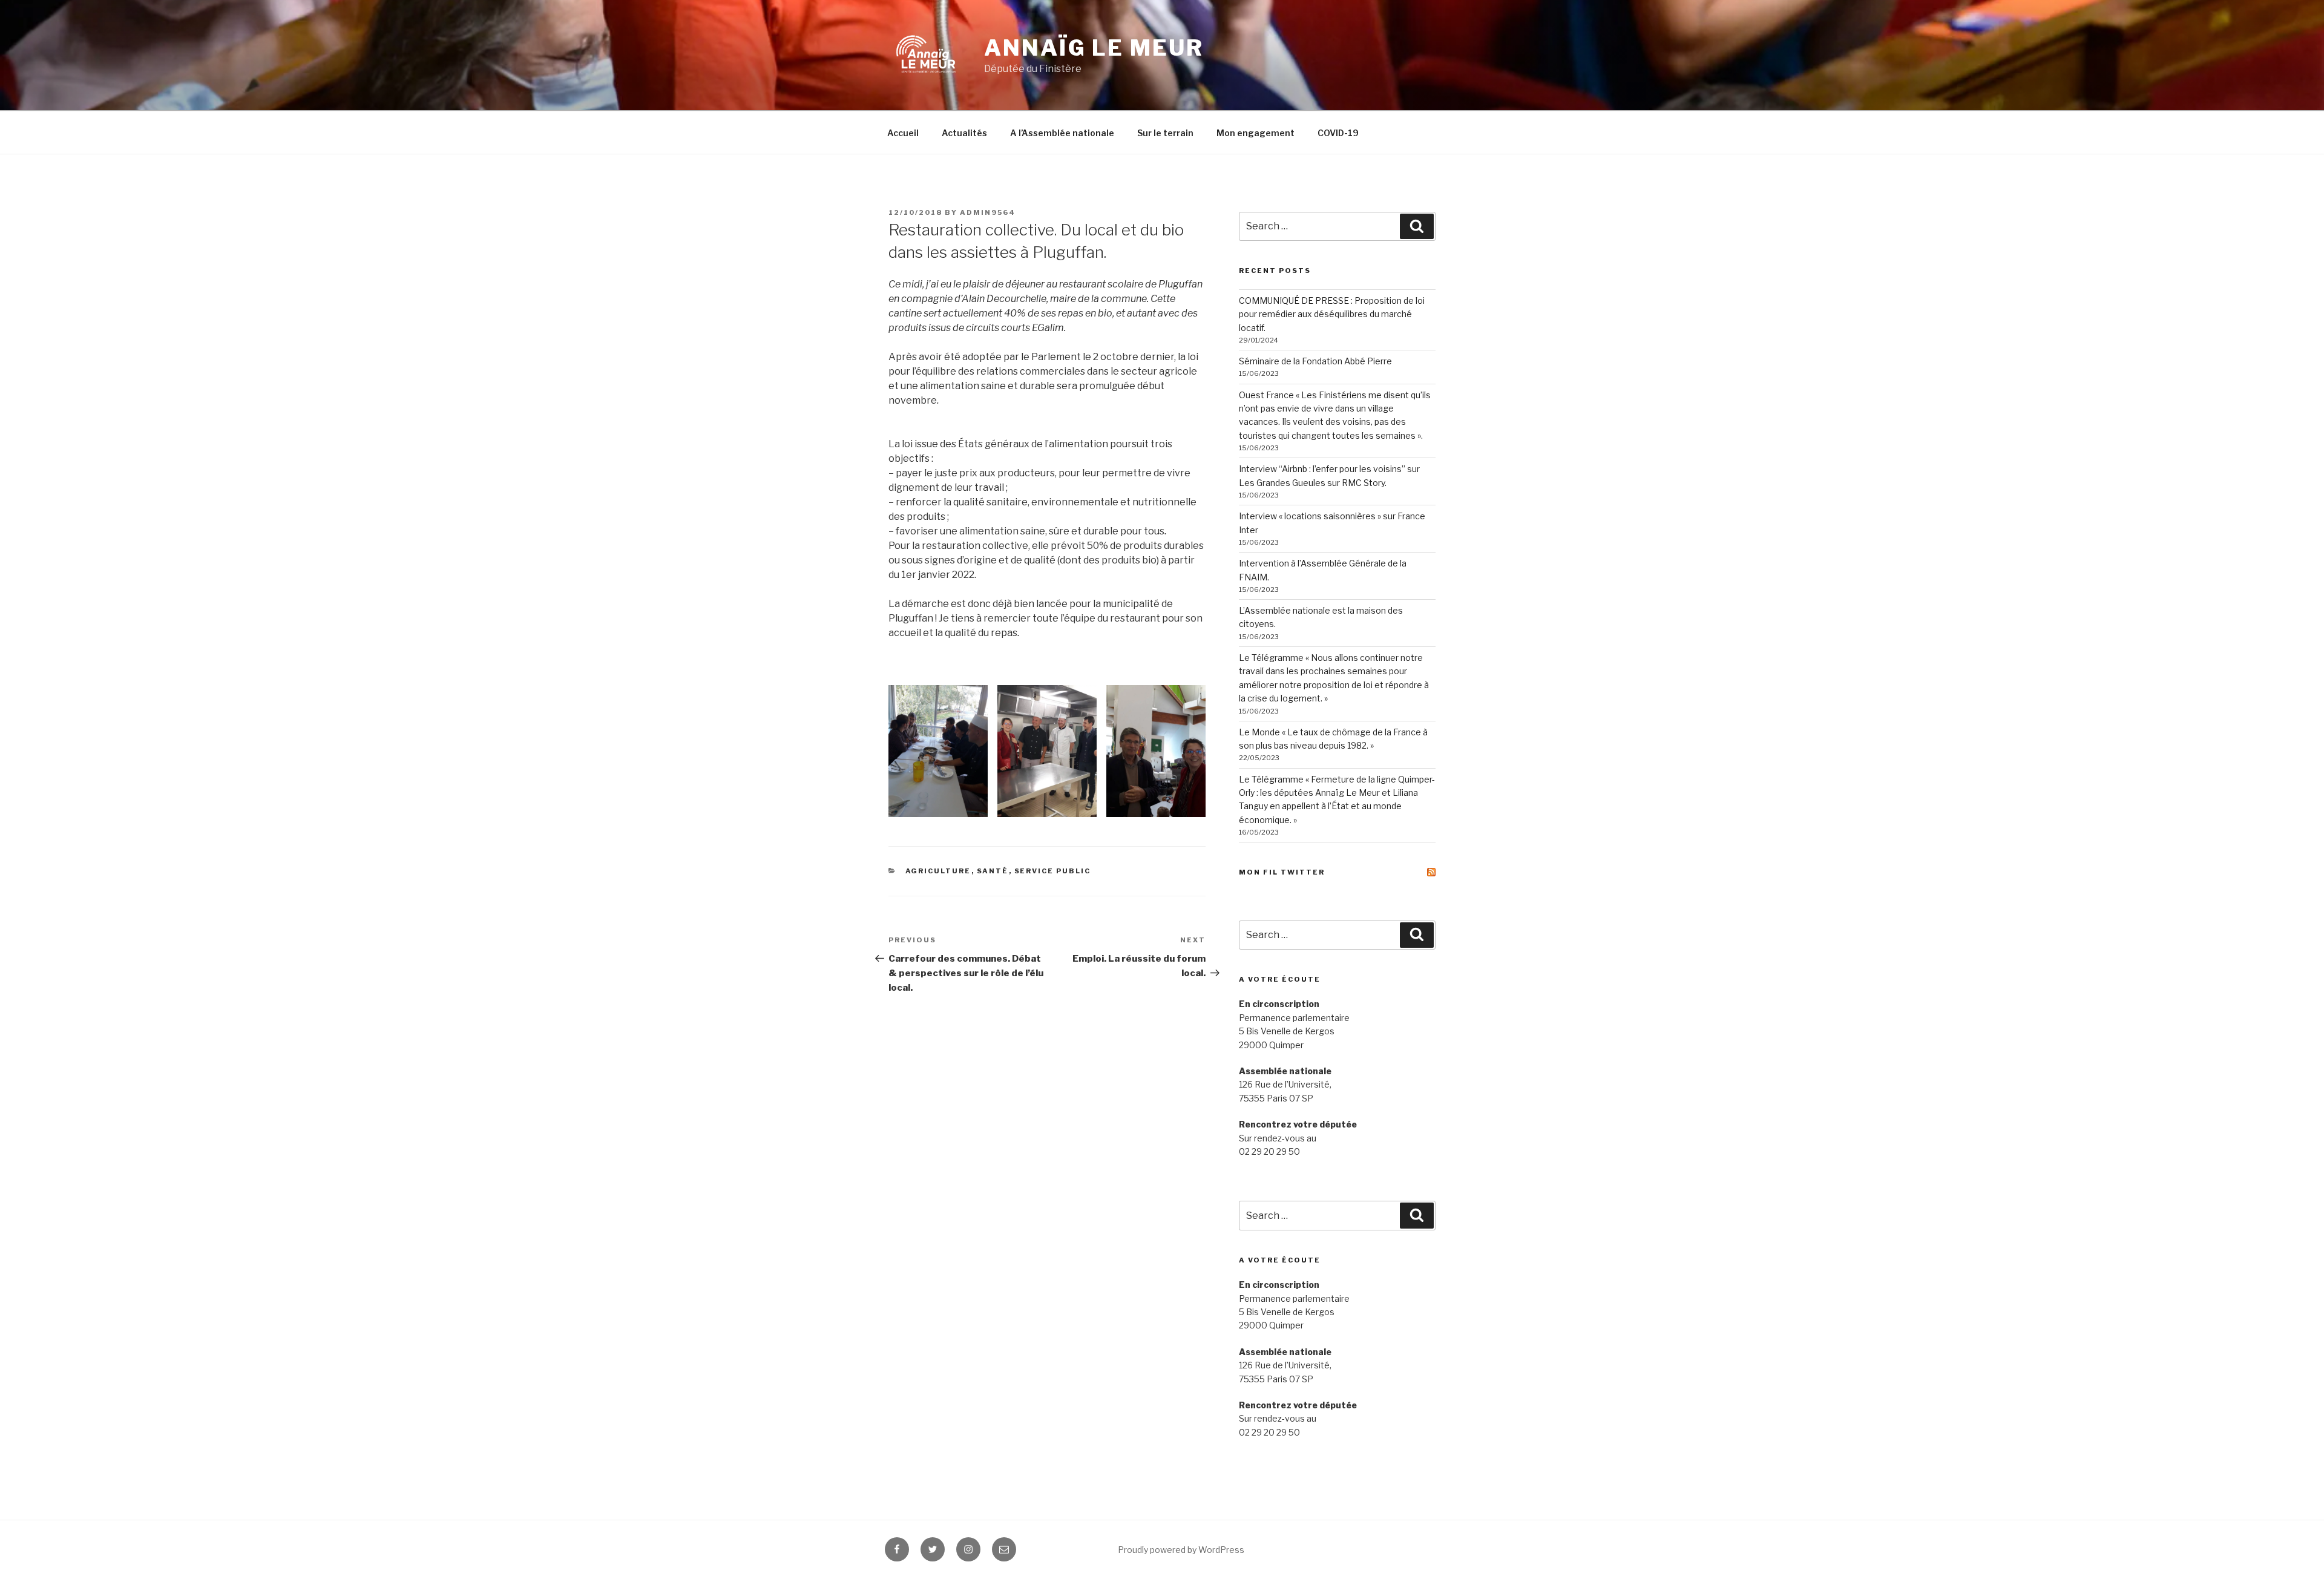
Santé (993, 871)
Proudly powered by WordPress (1181, 1550)
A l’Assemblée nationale (1062, 133)
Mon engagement (1256, 133)
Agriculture (938, 871)
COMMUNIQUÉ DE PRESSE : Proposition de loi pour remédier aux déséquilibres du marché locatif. (1332, 314)
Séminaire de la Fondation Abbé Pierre (1315, 361)
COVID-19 (1338, 133)
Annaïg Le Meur (1094, 48)
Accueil (903, 133)
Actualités (964, 133)
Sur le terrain (1165, 133)
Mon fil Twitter (1282, 872)
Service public (1053, 871)
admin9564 (988, 212)
